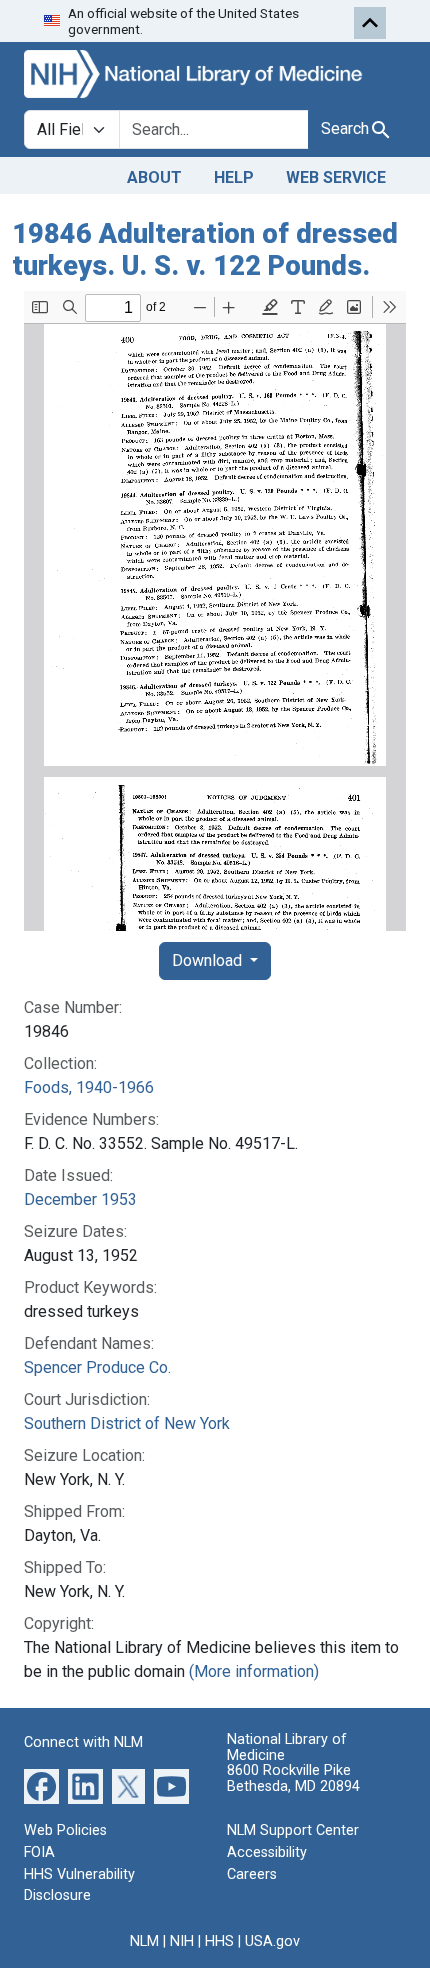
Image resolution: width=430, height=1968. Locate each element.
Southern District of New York (127, 1423)
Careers (252, 1874)
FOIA (39, 1852)
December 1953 (80, 1199)
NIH (182, 1941)
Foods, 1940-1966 (89, 1087)
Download (209, 960)
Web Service (336, 177)
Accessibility (267, 1852)
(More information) (254, 1671)
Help (234, 177)
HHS (219, 1941)
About (154, 177)
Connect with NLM (83, 1742)
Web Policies (65, 1830)
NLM (144, 1941)
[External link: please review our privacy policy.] (41, 1785)
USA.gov (272, 1941)
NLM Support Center (293, 1830)
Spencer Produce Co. (97, 1367)
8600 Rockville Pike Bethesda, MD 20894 (293, 1778)
